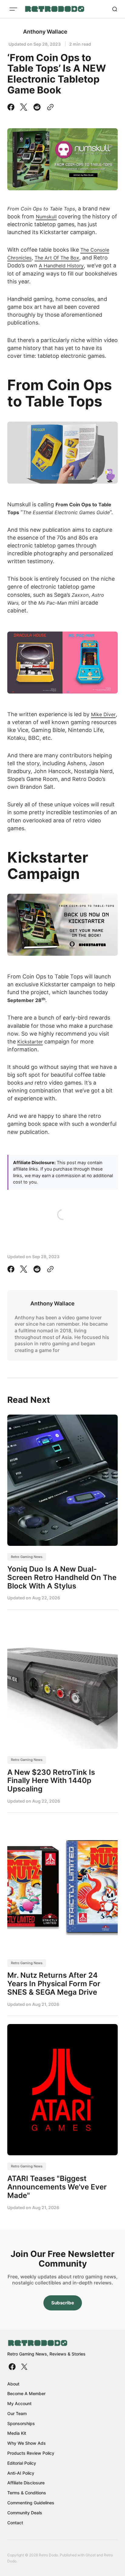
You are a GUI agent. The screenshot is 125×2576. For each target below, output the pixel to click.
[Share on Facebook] (12, 107)
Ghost (91, 2555)
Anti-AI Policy (21, 2473)
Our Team (17, 2413)
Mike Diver (103, 714)
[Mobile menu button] (13, 9)
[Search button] (115, 9)
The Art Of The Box (57, 258)
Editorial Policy (22, 2463)
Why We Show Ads (27, 2443)
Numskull (46, 217)
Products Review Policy (31, 2453)
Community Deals (25, 2513)
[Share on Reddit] (37, 107)
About (13, 2384)
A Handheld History (61, 266)
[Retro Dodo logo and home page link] (54, 9)
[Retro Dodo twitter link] (24, 2367)
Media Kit (17, 2433)
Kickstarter (30, 1042)
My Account (19, 2403)
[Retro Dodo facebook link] (13, 2367)
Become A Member (26, 2393)
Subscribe (63, 2303)
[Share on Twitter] (24, 107)
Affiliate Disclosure (26, 2483)
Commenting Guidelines (31, 2503)
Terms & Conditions (27, 2493)
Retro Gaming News (27, 1557)
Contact (15, 2523)
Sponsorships (21, 2423)
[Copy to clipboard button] (49, 107)
